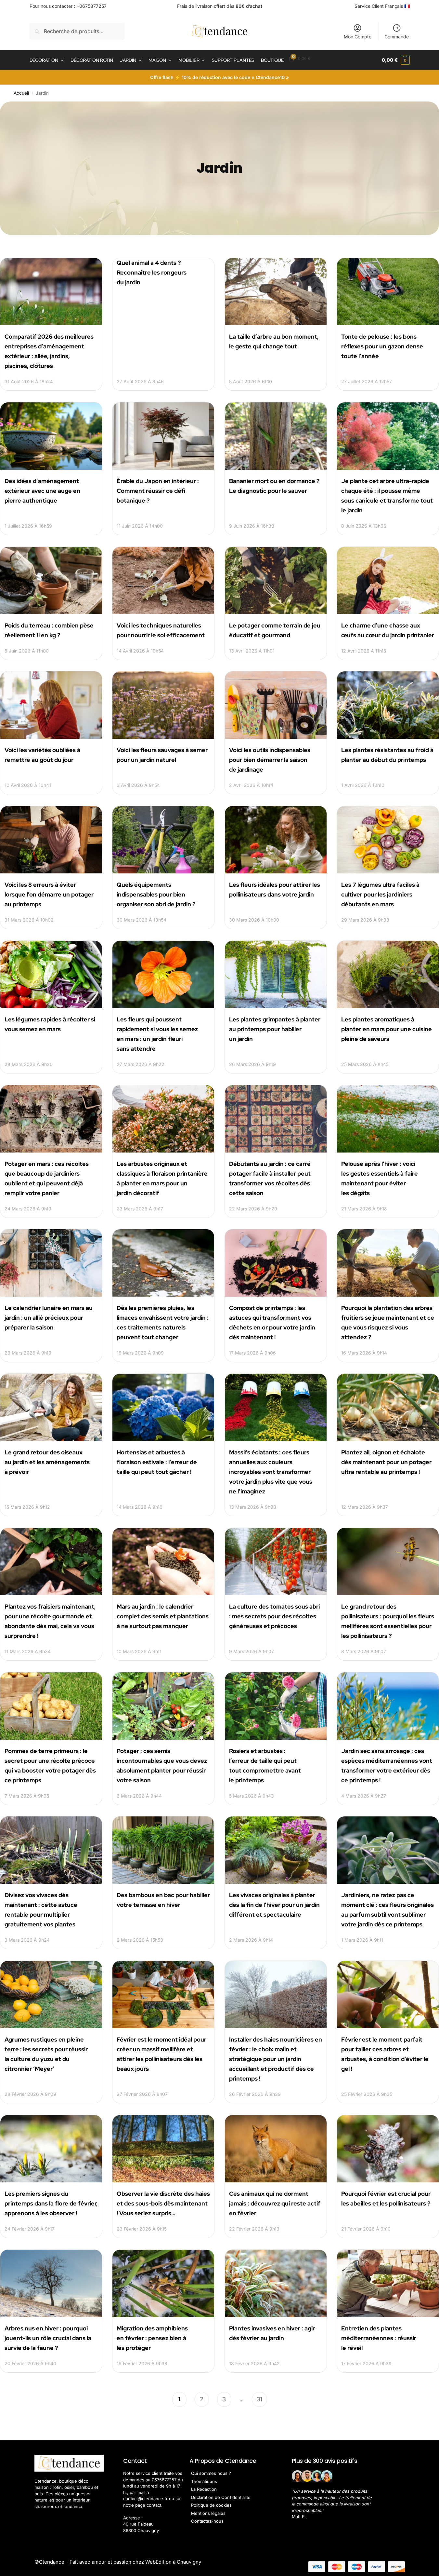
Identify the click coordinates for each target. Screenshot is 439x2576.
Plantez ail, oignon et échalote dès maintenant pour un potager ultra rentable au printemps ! (386, 1462)
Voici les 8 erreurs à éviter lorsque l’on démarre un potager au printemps (49, 894)
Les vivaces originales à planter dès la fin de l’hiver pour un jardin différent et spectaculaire (274, 1905)
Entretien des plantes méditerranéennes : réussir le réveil (379, 2338)
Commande (397, 37)
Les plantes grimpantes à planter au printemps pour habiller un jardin (275, 1029)
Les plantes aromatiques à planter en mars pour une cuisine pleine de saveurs (387, 1029)
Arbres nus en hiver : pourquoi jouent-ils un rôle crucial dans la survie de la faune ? (48, 2338)
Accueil (21, 93)
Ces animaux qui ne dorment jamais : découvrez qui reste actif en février (275, 2203)
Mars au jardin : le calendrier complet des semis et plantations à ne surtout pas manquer (163, 1616)
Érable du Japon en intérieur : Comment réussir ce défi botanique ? (158, 491)
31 (259, 2398)
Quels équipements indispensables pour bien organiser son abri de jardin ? (156, 894)
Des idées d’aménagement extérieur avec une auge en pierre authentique (42, 491)
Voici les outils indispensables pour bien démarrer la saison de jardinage (270, 760)
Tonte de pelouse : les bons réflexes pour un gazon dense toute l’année (382, 346)
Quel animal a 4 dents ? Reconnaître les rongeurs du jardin (152, 272)
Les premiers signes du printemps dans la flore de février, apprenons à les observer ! (51, 2203)
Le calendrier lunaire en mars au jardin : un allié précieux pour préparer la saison (49, 1318)
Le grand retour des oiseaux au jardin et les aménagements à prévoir (47, 1462)
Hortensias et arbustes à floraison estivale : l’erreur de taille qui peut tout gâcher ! (157, 1462)
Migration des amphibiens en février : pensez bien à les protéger (152, 2338)
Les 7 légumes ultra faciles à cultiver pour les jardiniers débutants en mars (380, 894)
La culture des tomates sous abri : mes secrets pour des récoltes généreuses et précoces (274, 1616)
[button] (396, 60)
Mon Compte (358, 37)
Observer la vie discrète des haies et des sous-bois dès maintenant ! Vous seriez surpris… (163, 2203)
